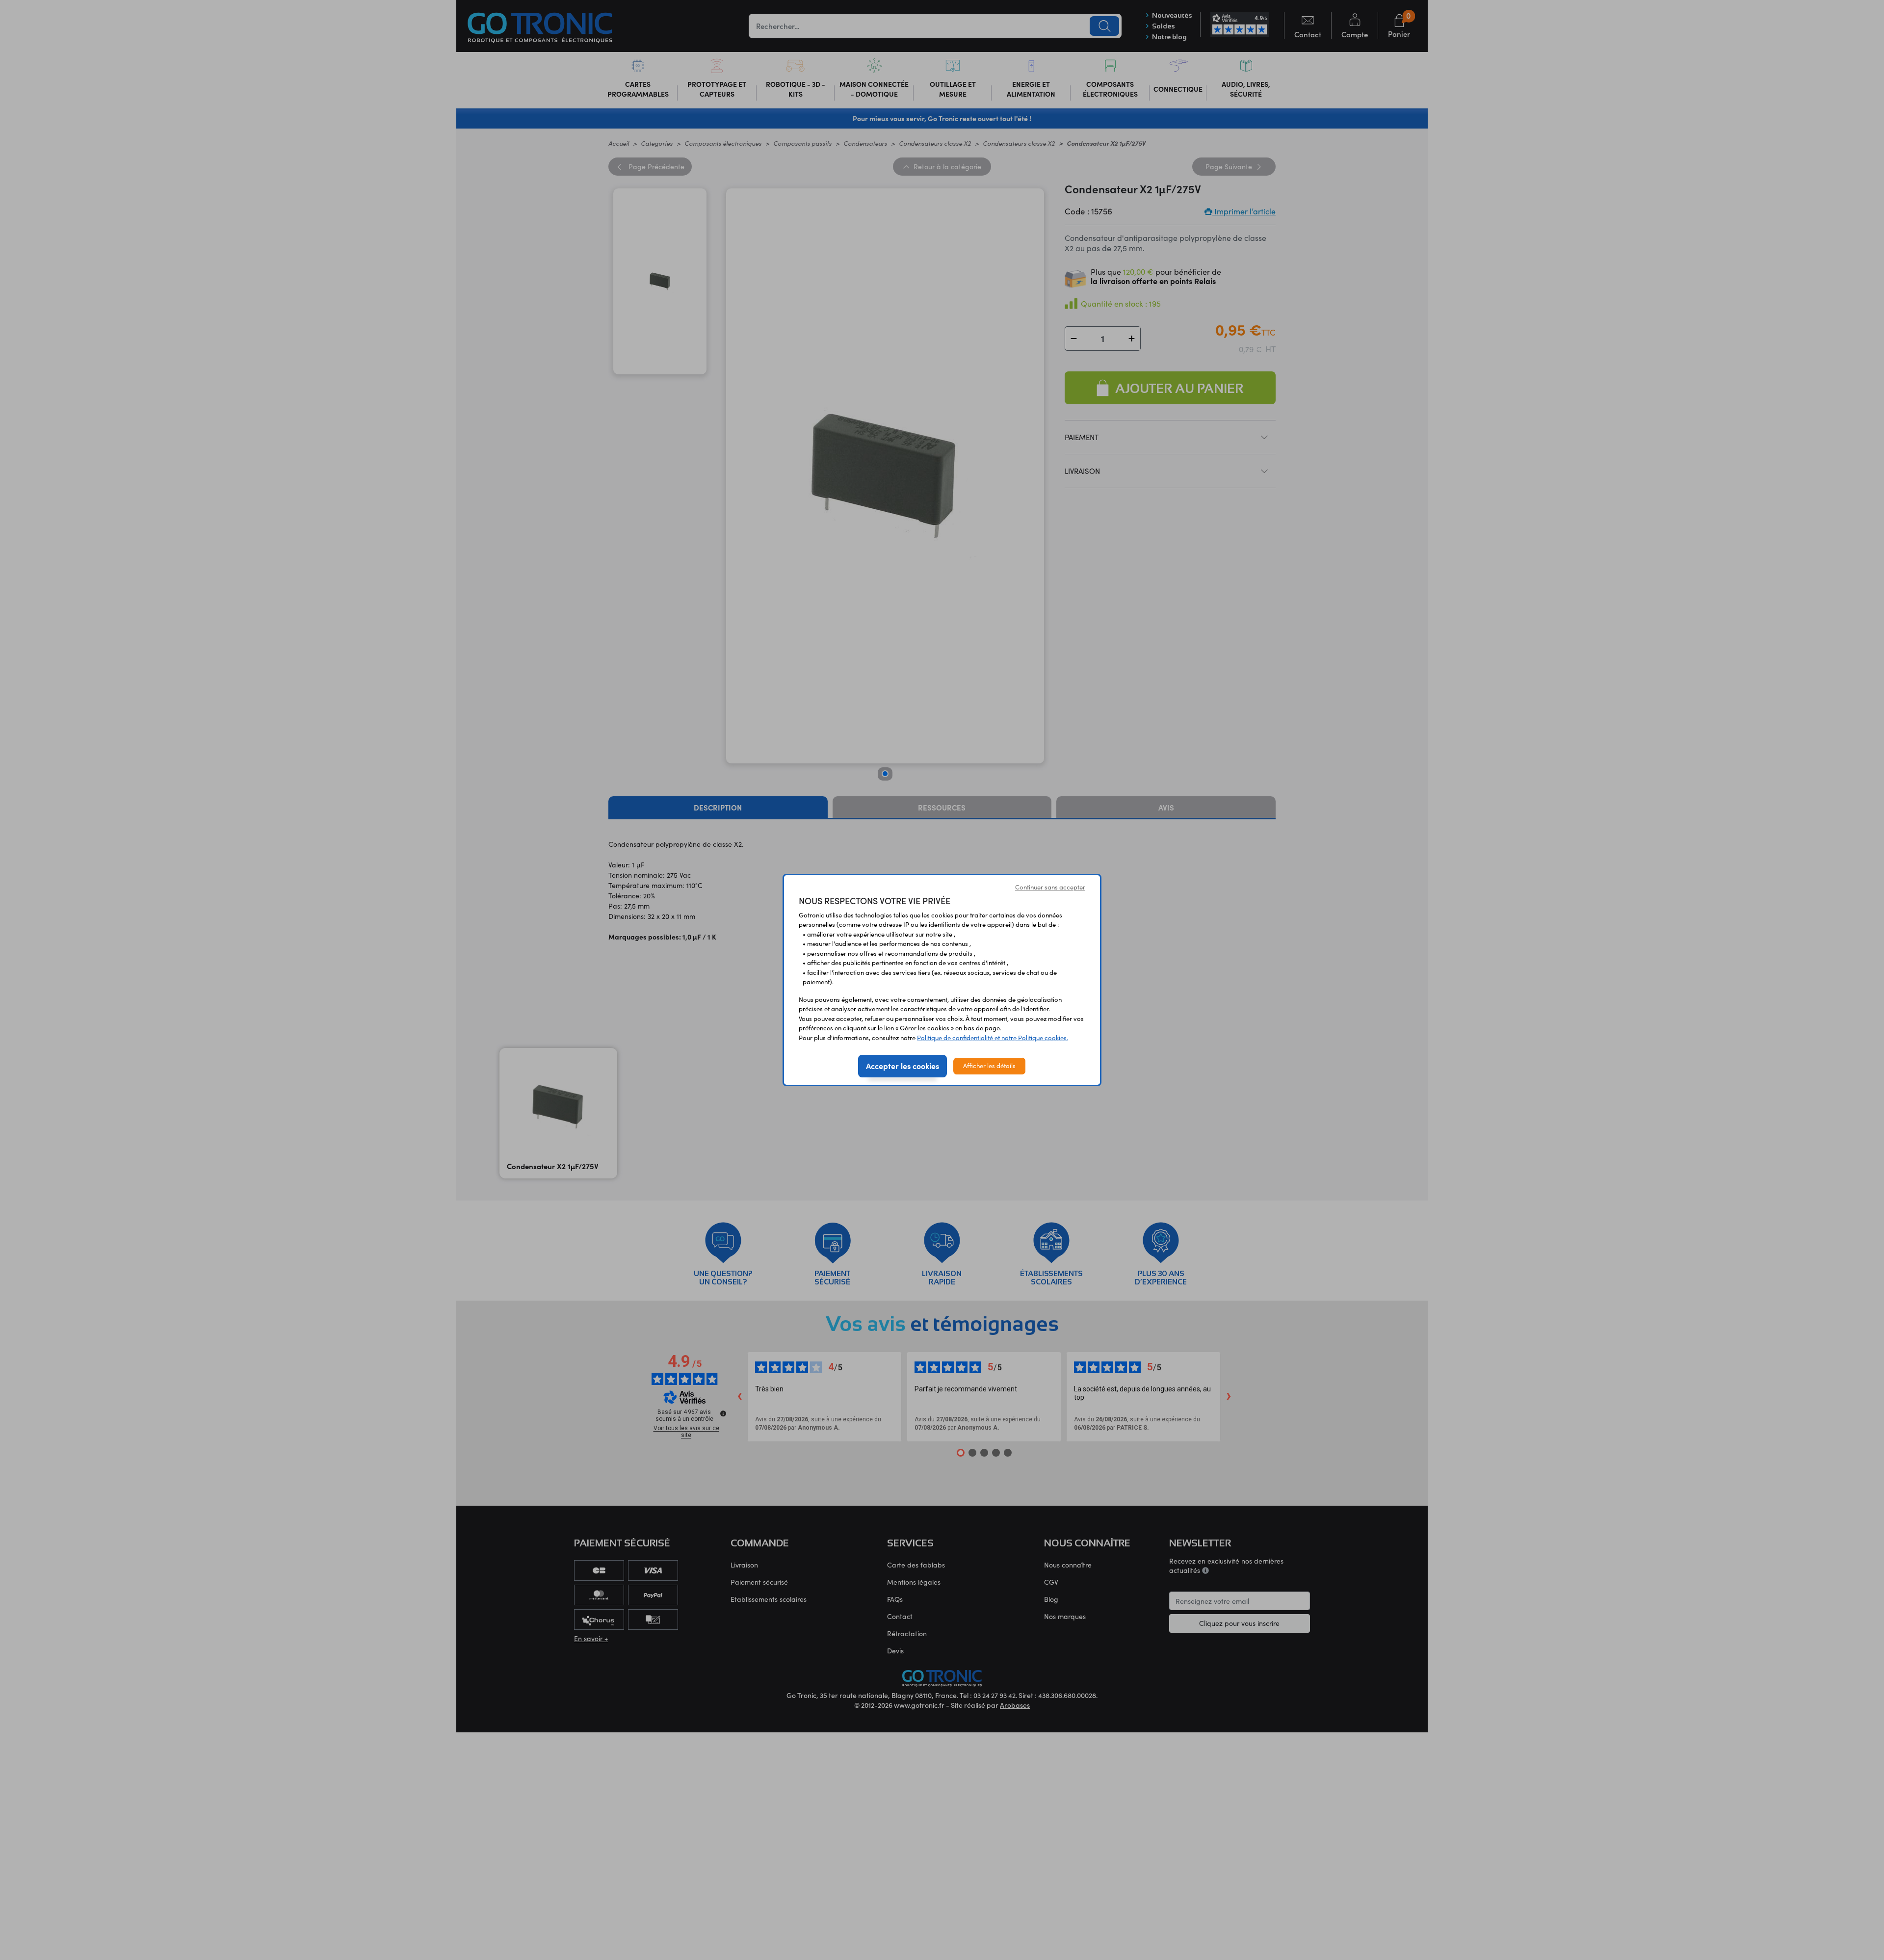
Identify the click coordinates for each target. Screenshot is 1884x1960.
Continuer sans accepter (1050, 887)
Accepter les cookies (903, 1066)
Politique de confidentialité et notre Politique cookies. (993, 1038)
